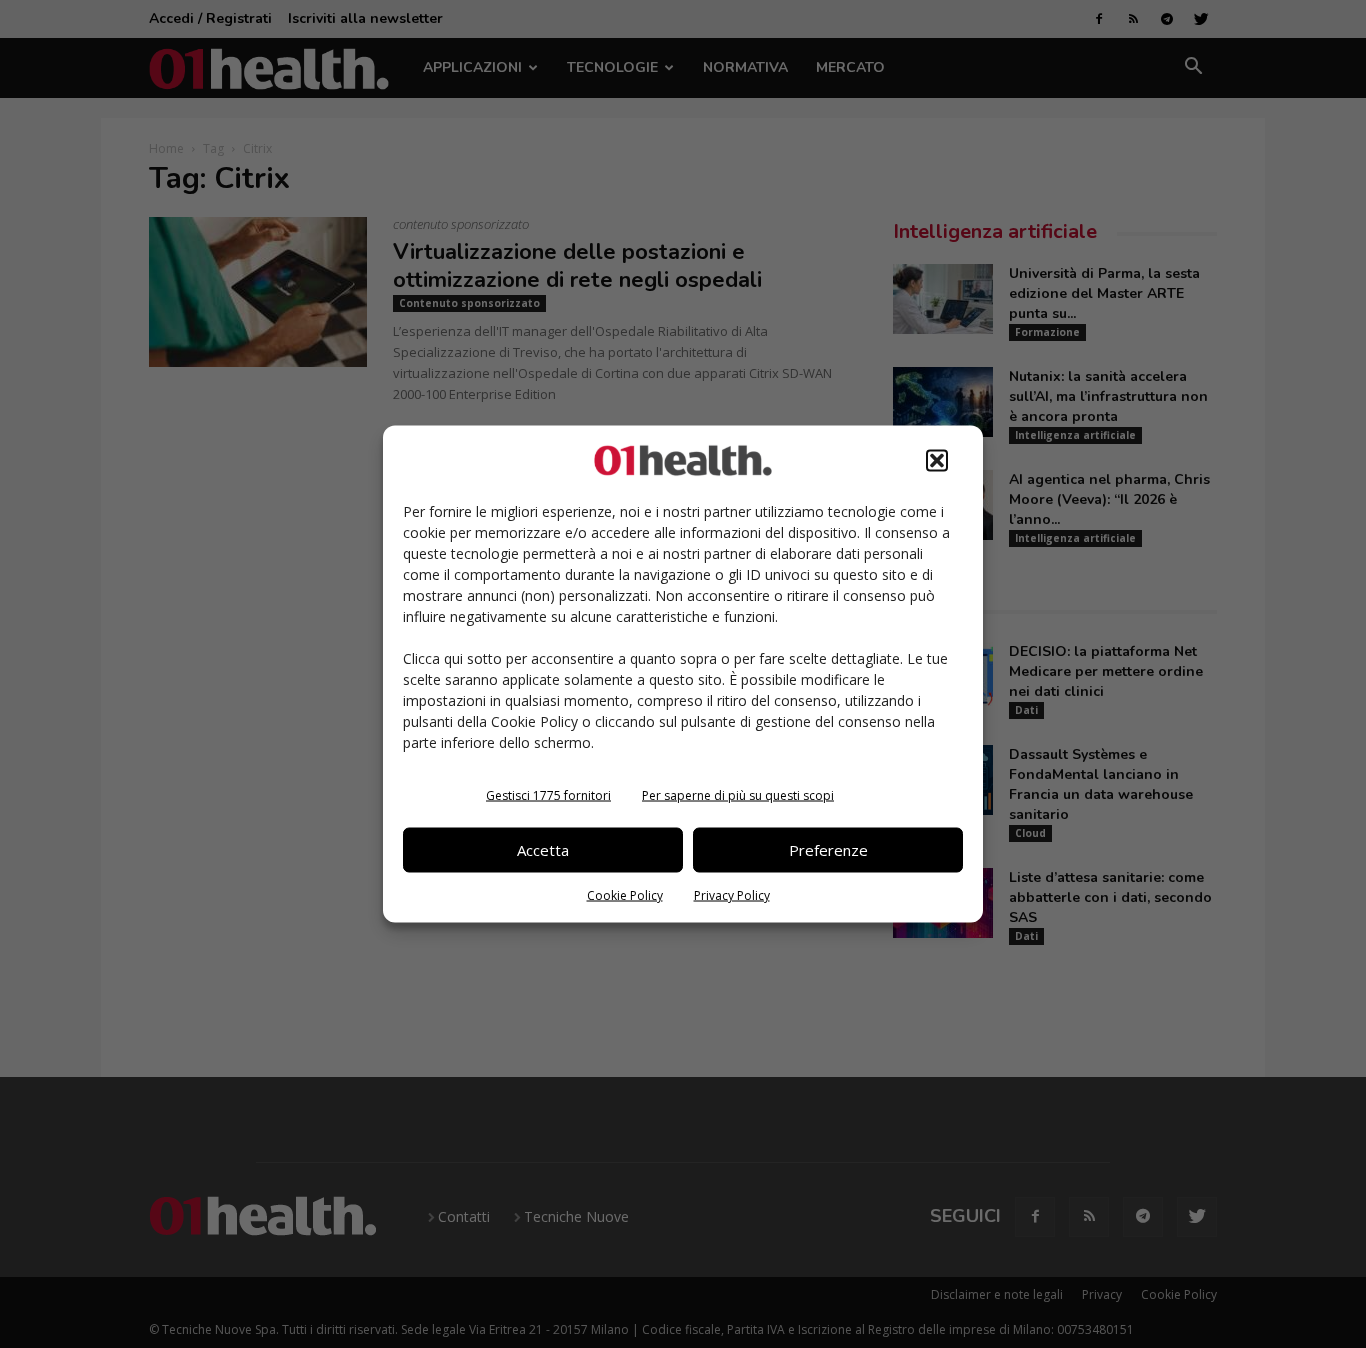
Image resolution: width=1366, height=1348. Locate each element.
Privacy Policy (732, 894)
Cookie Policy (625, 894)
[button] (937, 460)
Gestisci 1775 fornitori (548, 794)
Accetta (543, 850)
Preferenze (828, 850)
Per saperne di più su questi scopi (738, 794)
